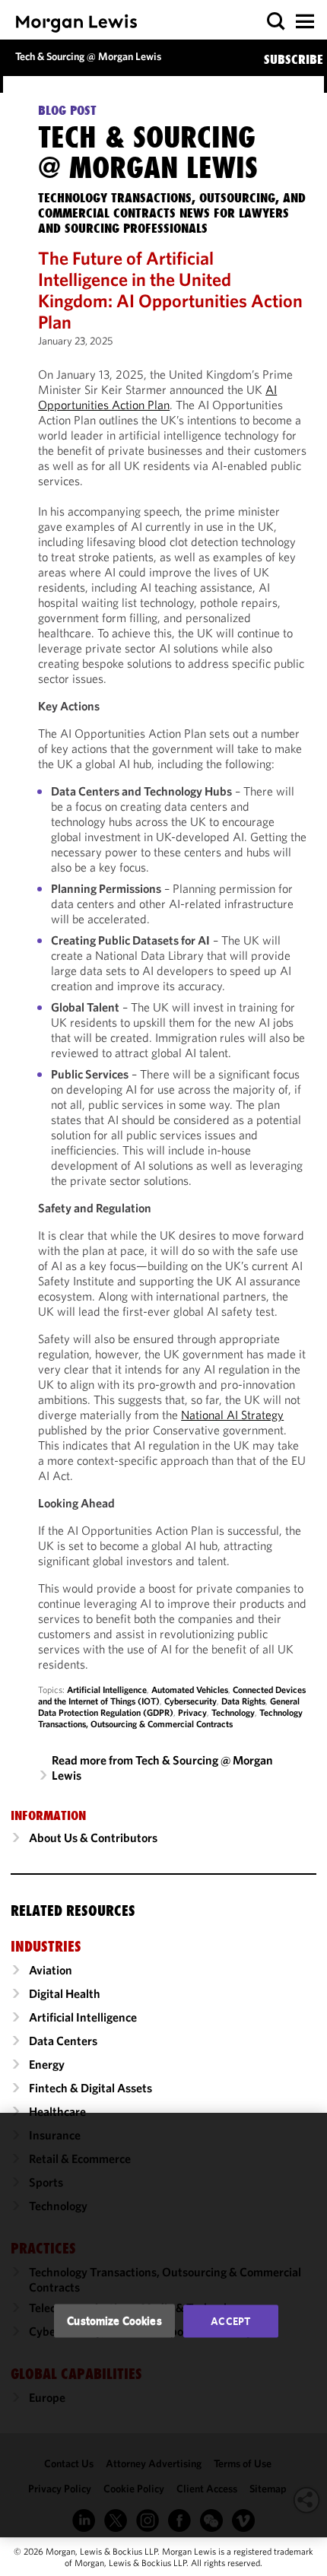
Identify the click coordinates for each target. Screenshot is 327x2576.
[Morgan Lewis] (76, 23)
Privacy (192, 1712)
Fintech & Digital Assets (90, 2088)
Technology (233, 1712)
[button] (276, 22)
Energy (47, 2064)
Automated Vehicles (190, 1690)
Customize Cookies (114, 2321)
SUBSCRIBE (294, 59)
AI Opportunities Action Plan (157, 397)
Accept (230, 2321)
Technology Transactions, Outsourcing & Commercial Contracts (170, 1718)
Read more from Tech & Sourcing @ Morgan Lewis (162, 1768)
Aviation (51, 1970)
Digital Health (65, 1993)
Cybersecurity (190, 1701)
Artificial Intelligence (107, 1690)
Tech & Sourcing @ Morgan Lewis (88, 56)
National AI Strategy (232, 1415)
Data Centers (63, 2041)
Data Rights (243, 1701)
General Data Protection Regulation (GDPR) (169, 1707)
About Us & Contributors (93, 1838)
